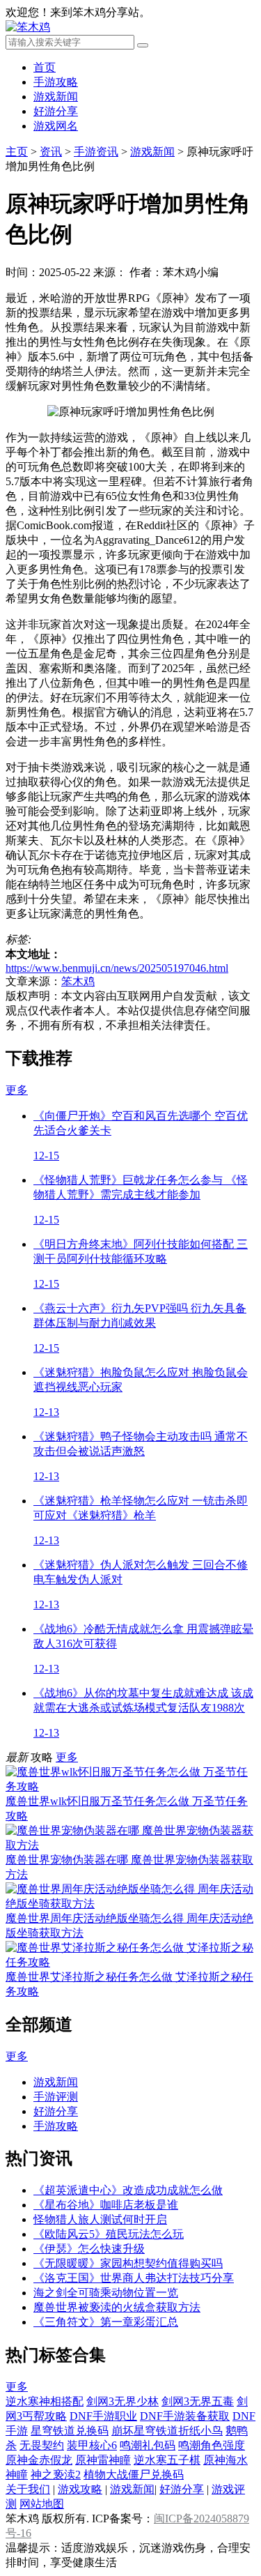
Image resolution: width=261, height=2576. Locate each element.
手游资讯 (96, 152)
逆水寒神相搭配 (45, 2401)
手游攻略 (56, 82)
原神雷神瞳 (103, 2460)
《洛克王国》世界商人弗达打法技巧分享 (134, 2278)
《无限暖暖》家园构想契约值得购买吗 (128, 2263)
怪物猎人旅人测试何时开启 (100, 2219)
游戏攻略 (80, 2489)
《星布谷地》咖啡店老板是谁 (106, 2205)
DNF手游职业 (103, 2416)
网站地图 (42, 2504)
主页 (17, 152)
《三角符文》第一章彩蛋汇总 (106, 2322)
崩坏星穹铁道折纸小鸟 (167, 2431)
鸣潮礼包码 (148, 2445)
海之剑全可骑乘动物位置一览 (106, 2293)
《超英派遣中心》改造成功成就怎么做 (128, 2190)
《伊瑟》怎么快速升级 (89, 2249)
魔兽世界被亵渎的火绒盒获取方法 (117, 2307)
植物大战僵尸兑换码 (134, 2475)
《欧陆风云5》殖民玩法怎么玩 (109, 2234)
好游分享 (56, 111)
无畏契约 (42, 2445)
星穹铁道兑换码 (70, 2431)
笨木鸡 (78, 981)
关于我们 (28, 2489)
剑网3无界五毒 (198, 2401)
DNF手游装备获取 (185, 2416)
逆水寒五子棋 (167, 2460)
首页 (45, 67)
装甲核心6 (92, 2445)
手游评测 (56, 2097)
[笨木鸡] (28, 27)
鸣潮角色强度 (212, 2445)
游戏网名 (56, 126)
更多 (17, 1090)
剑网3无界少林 (122, 2401)
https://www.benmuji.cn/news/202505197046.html (117, 968)
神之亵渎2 (56, 2475)
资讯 (51, 152)
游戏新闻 (56, 97)
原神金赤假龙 (39, 2460)
